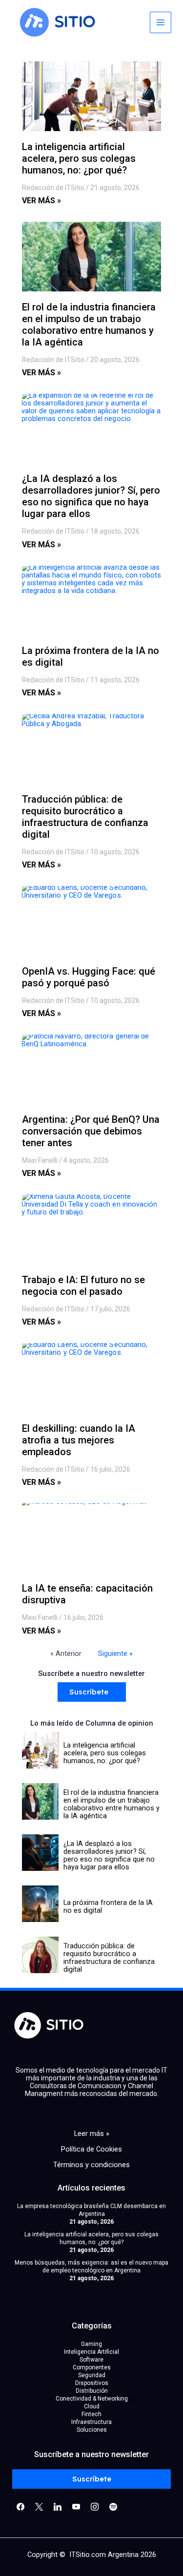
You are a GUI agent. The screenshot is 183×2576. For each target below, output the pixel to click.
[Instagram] (58, 2506)
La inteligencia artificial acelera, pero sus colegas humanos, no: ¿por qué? (79, 158)
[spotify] (113, 2506)
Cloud (92, 2406)
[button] (92, 1692)
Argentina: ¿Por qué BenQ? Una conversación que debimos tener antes (91, 1131)
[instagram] (95, 2506)
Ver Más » (41, 201)
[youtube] (76, 2506)
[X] (39, 2506)
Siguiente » (115, 1653)
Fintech (91, 2414)
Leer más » (92, 2134)
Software (91, 2360)
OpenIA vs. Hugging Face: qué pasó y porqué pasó (89, 977)
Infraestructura (91, 2422)
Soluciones (92, 2430)
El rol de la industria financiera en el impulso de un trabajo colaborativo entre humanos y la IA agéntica (89, 325)
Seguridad (92, 2375)
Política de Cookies (91, 2149)
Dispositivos (92, 2383)
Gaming (91, 2344)
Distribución (92, 2391)
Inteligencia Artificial (91, 2352)
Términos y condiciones (91, 2165)
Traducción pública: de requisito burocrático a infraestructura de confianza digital (85, 817)
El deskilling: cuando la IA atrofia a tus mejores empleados (79, 1440)
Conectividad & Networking (92, 2399)
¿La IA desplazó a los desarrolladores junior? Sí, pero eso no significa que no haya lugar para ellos (91, 496)
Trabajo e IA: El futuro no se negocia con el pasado (83, 1286)
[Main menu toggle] (161, 22)
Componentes (92, 2367)
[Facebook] (20, 2506)
